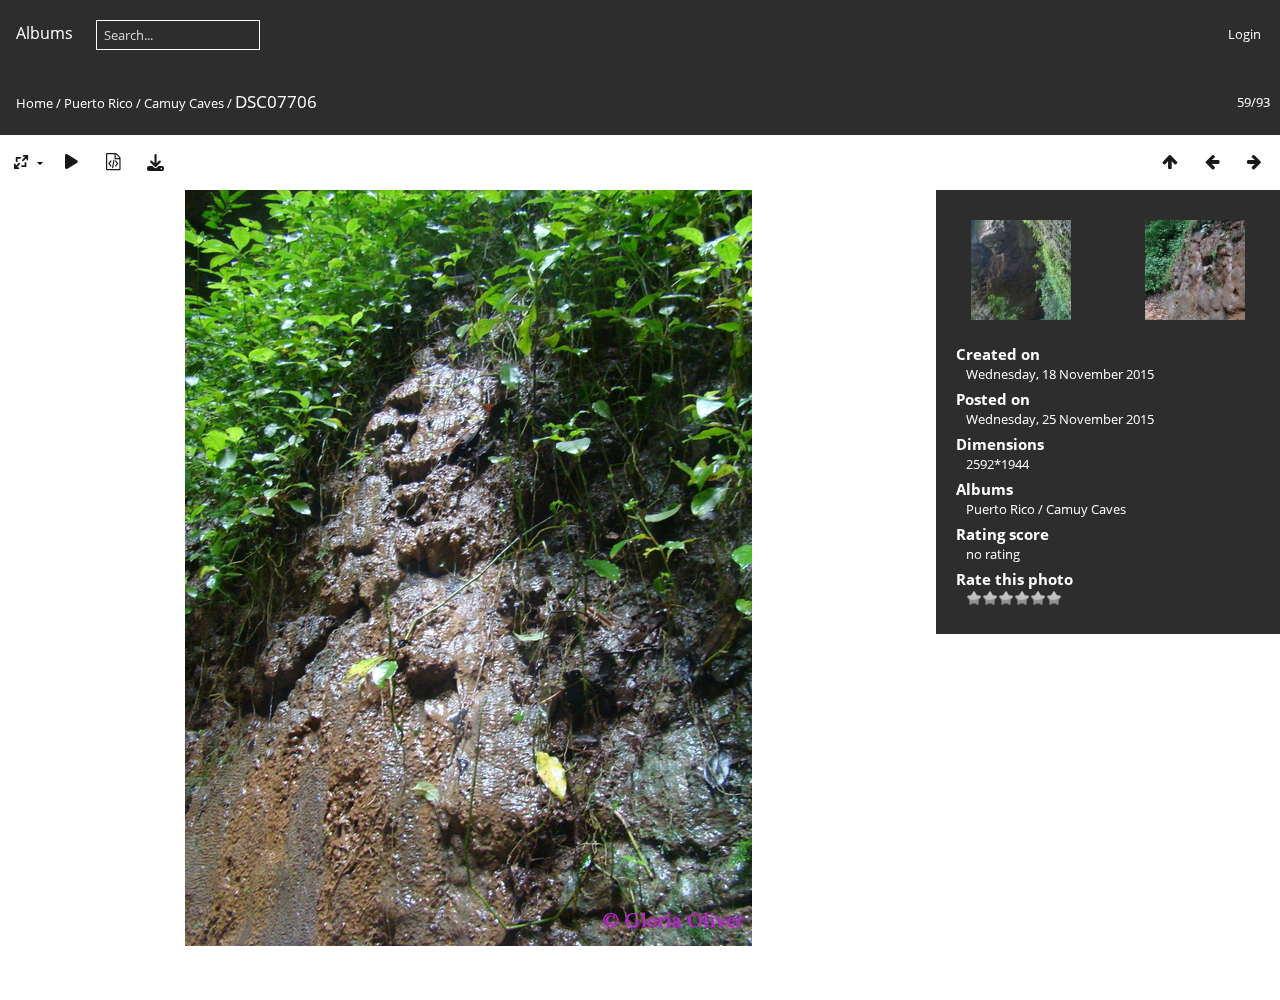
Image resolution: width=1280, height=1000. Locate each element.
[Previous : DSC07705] (1212, 161)
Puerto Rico (98, 103)
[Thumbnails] (1170, 161)
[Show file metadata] (113, 161)
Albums (44, 33)
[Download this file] (155, 161)
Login (1244, 34)
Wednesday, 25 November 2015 (1060, 419)
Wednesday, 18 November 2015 (1060, 374)
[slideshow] (71, 161)
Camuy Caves (184, 103)
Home (34, 103)
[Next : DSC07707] (1254, 161)
